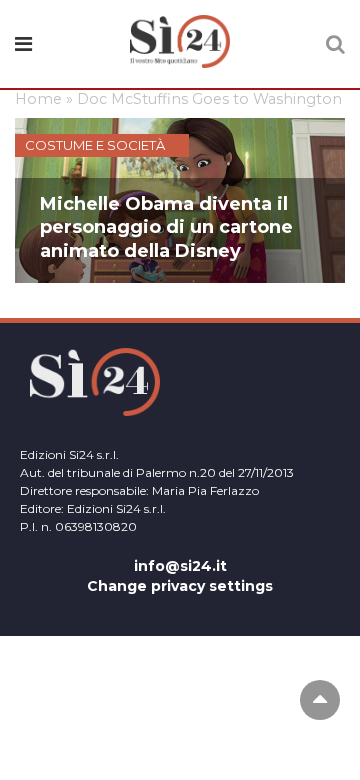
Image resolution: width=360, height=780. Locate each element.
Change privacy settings (180, 586)
